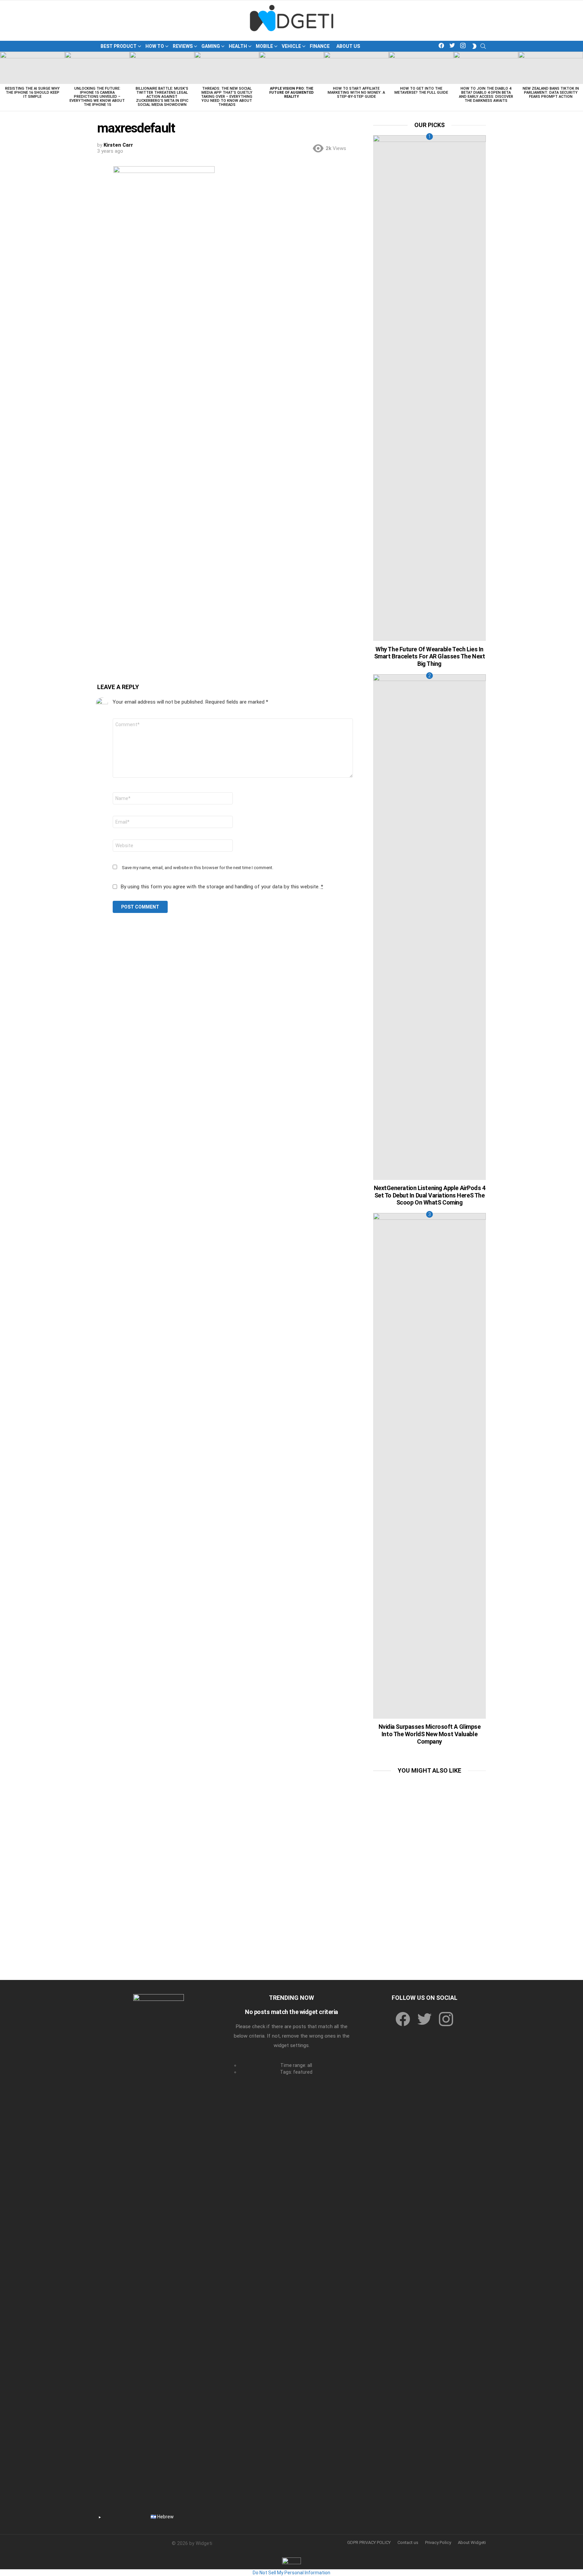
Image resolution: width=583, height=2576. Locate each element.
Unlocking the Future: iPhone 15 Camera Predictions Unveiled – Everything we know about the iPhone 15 (97, 97)
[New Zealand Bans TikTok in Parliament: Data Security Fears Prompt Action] (551, 68)
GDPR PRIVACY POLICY (369, 2542)
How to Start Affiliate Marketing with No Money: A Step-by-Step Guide (356, 93)
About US (348, 46)
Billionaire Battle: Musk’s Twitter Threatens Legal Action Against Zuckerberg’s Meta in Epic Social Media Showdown (162, 97)
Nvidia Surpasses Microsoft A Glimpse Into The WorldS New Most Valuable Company (430, 1734)
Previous (3, 81)
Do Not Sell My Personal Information (291, 2573)
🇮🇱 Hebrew (162, 2517)
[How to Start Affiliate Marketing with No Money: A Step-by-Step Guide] (356, 68)
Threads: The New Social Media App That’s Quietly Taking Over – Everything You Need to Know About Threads (227, 97)
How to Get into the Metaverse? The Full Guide (421, 91)
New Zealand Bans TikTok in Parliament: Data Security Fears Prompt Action (551, 93)
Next (580, 81)
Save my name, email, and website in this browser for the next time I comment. (198, 868)
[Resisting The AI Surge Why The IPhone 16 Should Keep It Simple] (32, 68)
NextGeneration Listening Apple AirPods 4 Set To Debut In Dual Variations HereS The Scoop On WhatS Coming (430, 1195)
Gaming (211, 46)
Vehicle (291, 46)
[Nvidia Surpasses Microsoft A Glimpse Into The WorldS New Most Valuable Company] (429, 1466)
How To (155, 46)
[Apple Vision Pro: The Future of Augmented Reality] (291, 68)
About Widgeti (472, 2542)
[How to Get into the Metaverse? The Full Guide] (421, 68)
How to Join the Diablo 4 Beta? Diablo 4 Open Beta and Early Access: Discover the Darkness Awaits (486, 95)
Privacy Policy (438, 2542)
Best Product (119, 46)
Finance (320, 46)
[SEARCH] (483, 46)
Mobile (264, 46)
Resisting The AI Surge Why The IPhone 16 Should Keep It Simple (32, 93)
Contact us (408, 2542)
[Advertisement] (429, 1823)
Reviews (183, 46)
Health (238, 46)
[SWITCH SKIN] (474, 46)
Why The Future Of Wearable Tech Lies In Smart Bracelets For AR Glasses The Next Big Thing (429, 656)
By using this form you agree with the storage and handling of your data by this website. (222, 887)
